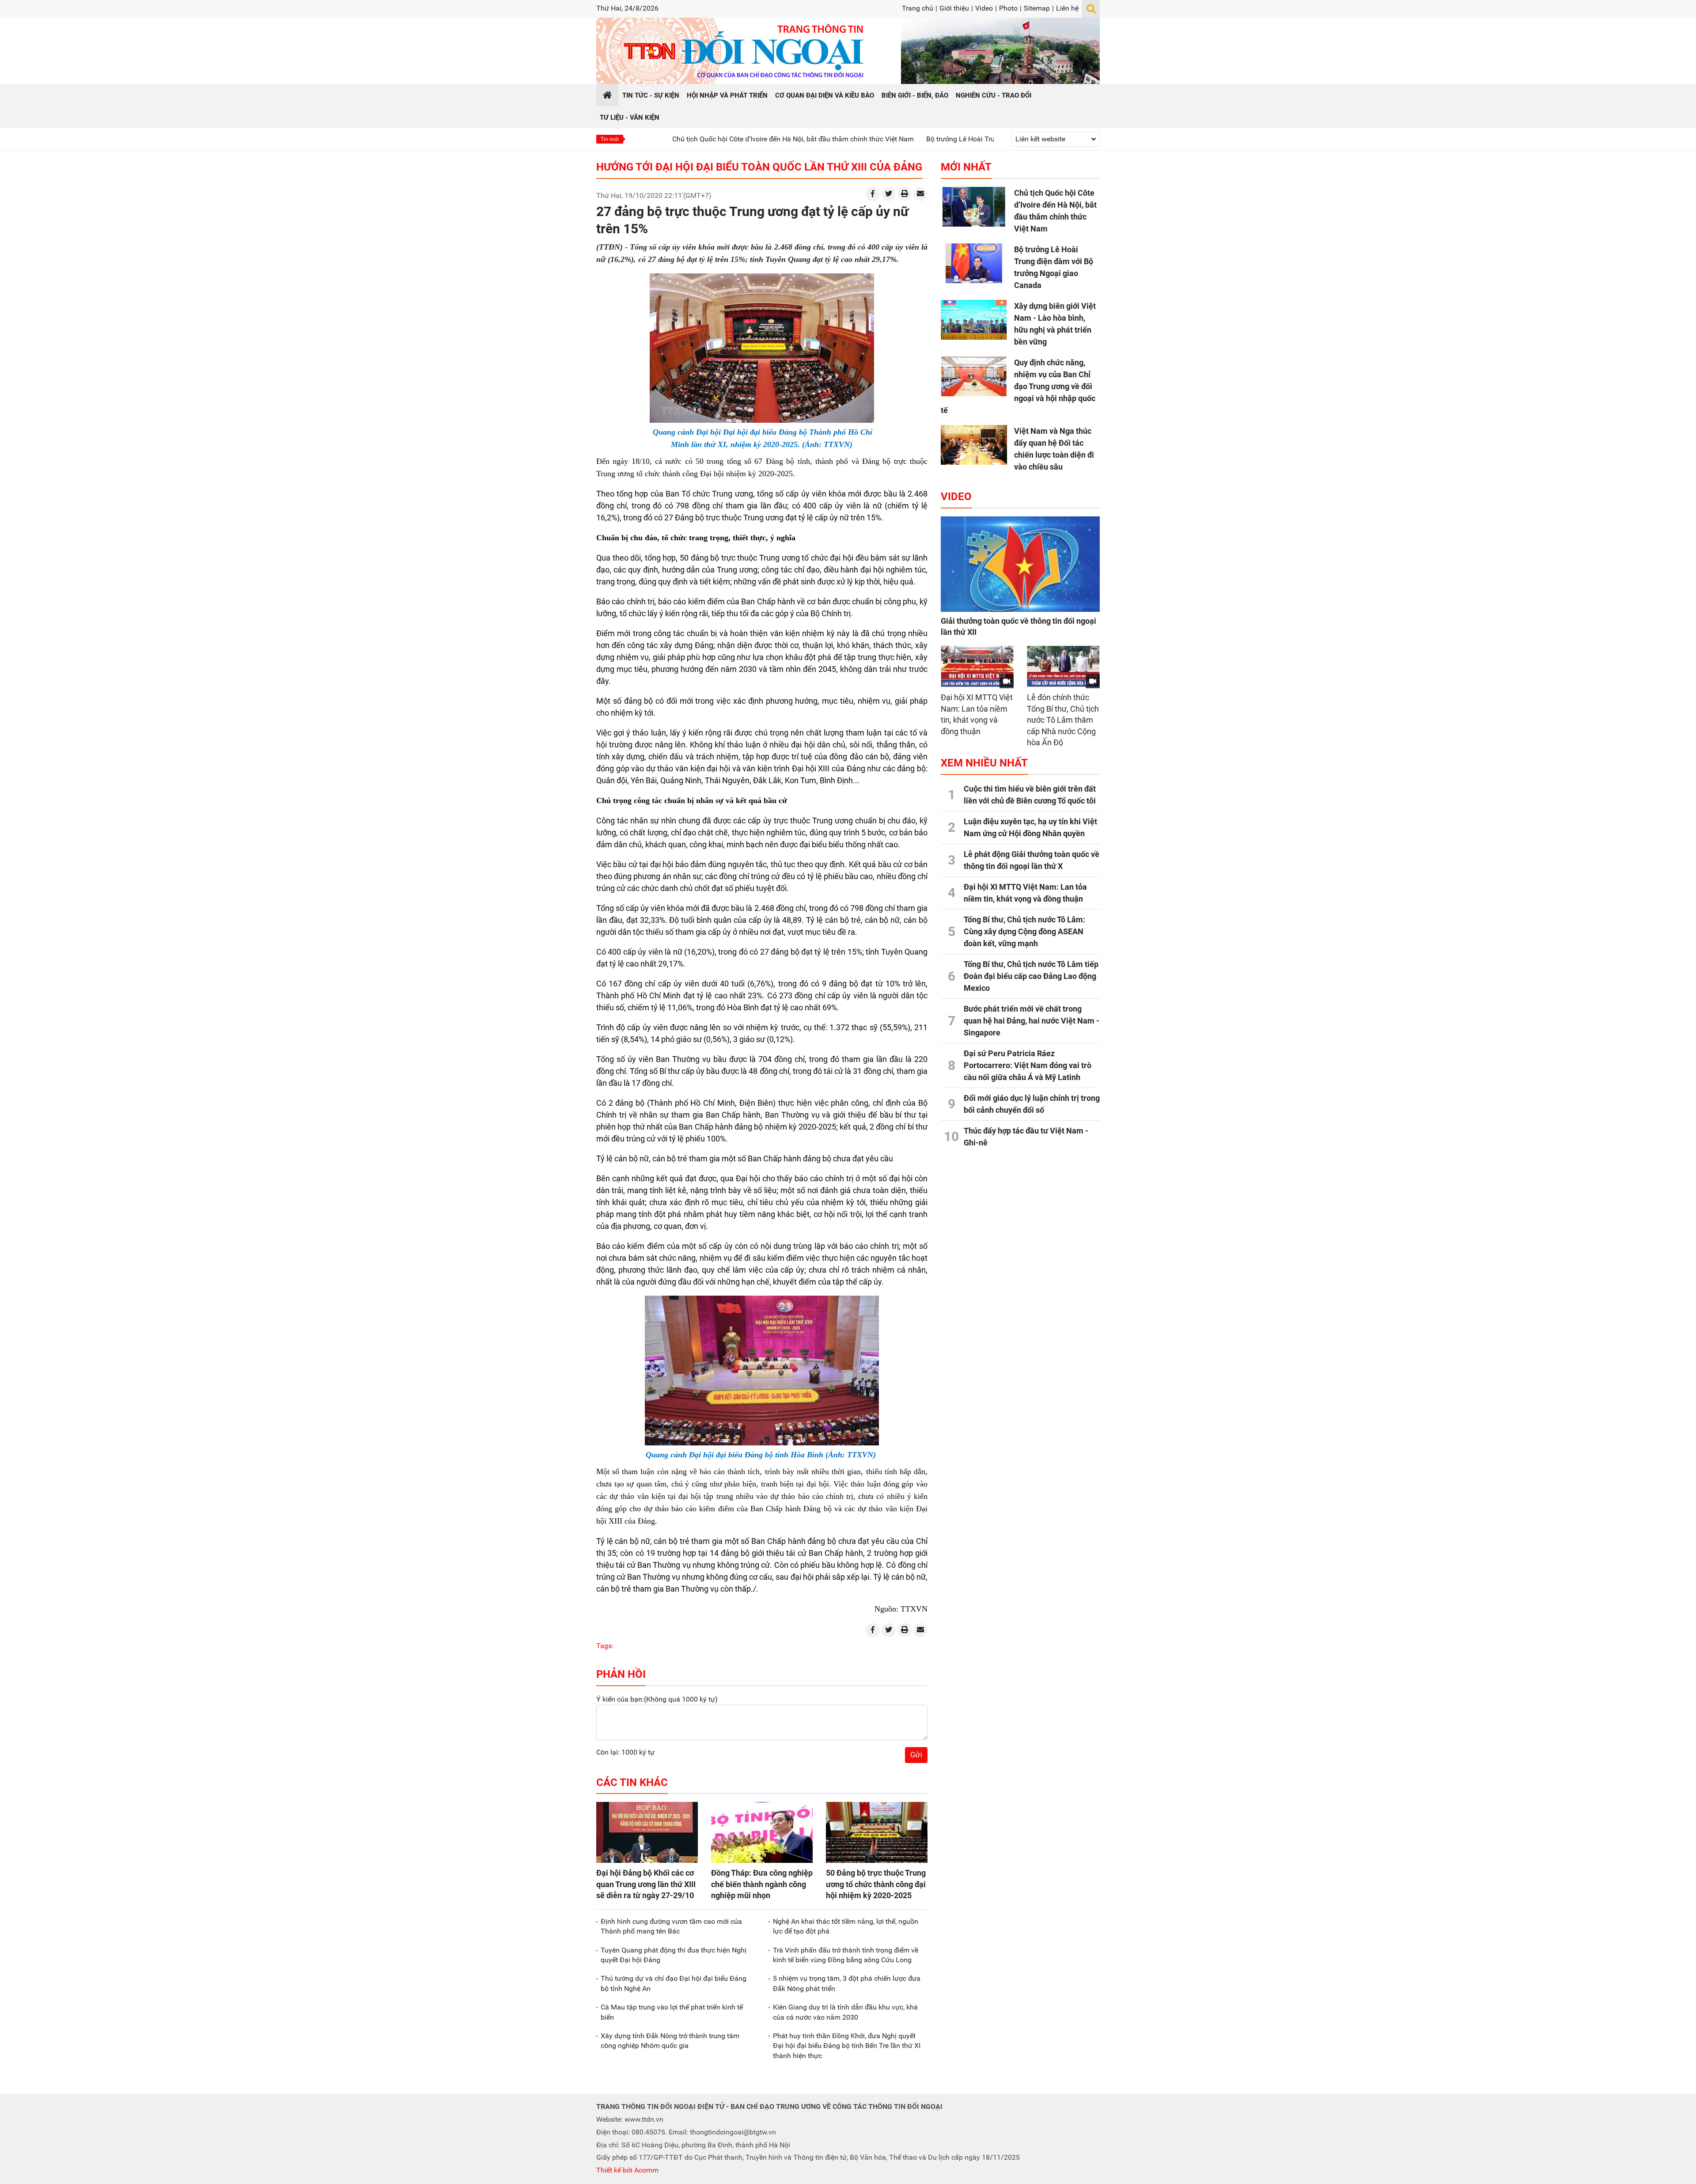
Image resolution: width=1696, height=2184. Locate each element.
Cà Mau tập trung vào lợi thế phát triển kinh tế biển (672, 2012)
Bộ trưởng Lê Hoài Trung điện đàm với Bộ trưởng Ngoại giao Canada (896, 139)
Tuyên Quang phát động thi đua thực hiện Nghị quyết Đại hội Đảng (674, 1955)
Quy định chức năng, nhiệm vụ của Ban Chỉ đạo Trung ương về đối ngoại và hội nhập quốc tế (1018, 386)
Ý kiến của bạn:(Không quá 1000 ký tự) (657, 1699)
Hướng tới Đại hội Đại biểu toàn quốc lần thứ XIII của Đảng (759, 167)
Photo (1008, 8)
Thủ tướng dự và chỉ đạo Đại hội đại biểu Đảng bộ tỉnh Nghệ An (674, 1983)
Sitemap (1037, 8)
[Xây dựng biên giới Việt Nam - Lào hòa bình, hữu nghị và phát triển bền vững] (974, 320)
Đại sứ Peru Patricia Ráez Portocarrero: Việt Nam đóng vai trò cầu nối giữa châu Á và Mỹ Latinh (1028, 1065)
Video (984, 8)
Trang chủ (918, 8)
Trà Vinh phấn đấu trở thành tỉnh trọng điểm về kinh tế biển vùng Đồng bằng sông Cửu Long (846, 1955)
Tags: (605, 1646)
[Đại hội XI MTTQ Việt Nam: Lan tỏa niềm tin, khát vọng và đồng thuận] (977, 666)
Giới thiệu (954, 8)
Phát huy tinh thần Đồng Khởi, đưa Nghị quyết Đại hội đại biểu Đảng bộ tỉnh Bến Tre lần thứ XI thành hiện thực (847, 2046)
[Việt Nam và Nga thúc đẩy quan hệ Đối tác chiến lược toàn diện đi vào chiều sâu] (974, 445)
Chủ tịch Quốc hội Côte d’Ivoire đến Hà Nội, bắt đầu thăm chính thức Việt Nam (656, 139)
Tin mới (610, 139)
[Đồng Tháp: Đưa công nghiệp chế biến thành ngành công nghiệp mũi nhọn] (762, 1832)
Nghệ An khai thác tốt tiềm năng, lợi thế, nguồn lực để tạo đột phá (846, 1926)
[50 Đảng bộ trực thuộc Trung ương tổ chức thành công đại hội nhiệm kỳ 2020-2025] (877, 1832)
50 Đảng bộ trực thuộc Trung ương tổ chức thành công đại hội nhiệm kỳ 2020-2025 (876, 1884)
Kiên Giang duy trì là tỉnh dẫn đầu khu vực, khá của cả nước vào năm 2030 (845, 2012)
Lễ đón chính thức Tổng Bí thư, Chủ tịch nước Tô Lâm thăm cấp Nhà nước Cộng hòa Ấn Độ (1063, 720)
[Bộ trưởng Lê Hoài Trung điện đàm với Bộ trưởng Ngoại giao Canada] (974, 263)
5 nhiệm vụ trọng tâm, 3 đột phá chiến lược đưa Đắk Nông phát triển (847, 1983)
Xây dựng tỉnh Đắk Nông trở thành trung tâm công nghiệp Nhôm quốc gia (670, 2041)
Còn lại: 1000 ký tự (625, 1752)
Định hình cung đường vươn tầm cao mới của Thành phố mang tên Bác (671, 1926)
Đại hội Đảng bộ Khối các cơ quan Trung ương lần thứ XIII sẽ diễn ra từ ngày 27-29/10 (646, 1884)
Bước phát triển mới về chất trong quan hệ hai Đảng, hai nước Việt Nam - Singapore (1032, 1021)
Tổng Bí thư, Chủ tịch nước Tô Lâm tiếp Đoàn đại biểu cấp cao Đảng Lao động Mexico (1031, 976)
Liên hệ (1067, 8)
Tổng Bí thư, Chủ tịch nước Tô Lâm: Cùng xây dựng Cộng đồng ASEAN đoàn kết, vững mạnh (1024, 931)
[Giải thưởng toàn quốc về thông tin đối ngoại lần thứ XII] (1020, 564)
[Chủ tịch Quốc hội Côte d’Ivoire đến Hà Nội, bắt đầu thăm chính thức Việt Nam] (974, 207)
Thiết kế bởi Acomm (627, 2170)
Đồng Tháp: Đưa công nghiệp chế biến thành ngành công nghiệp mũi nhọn (762, 1884)
